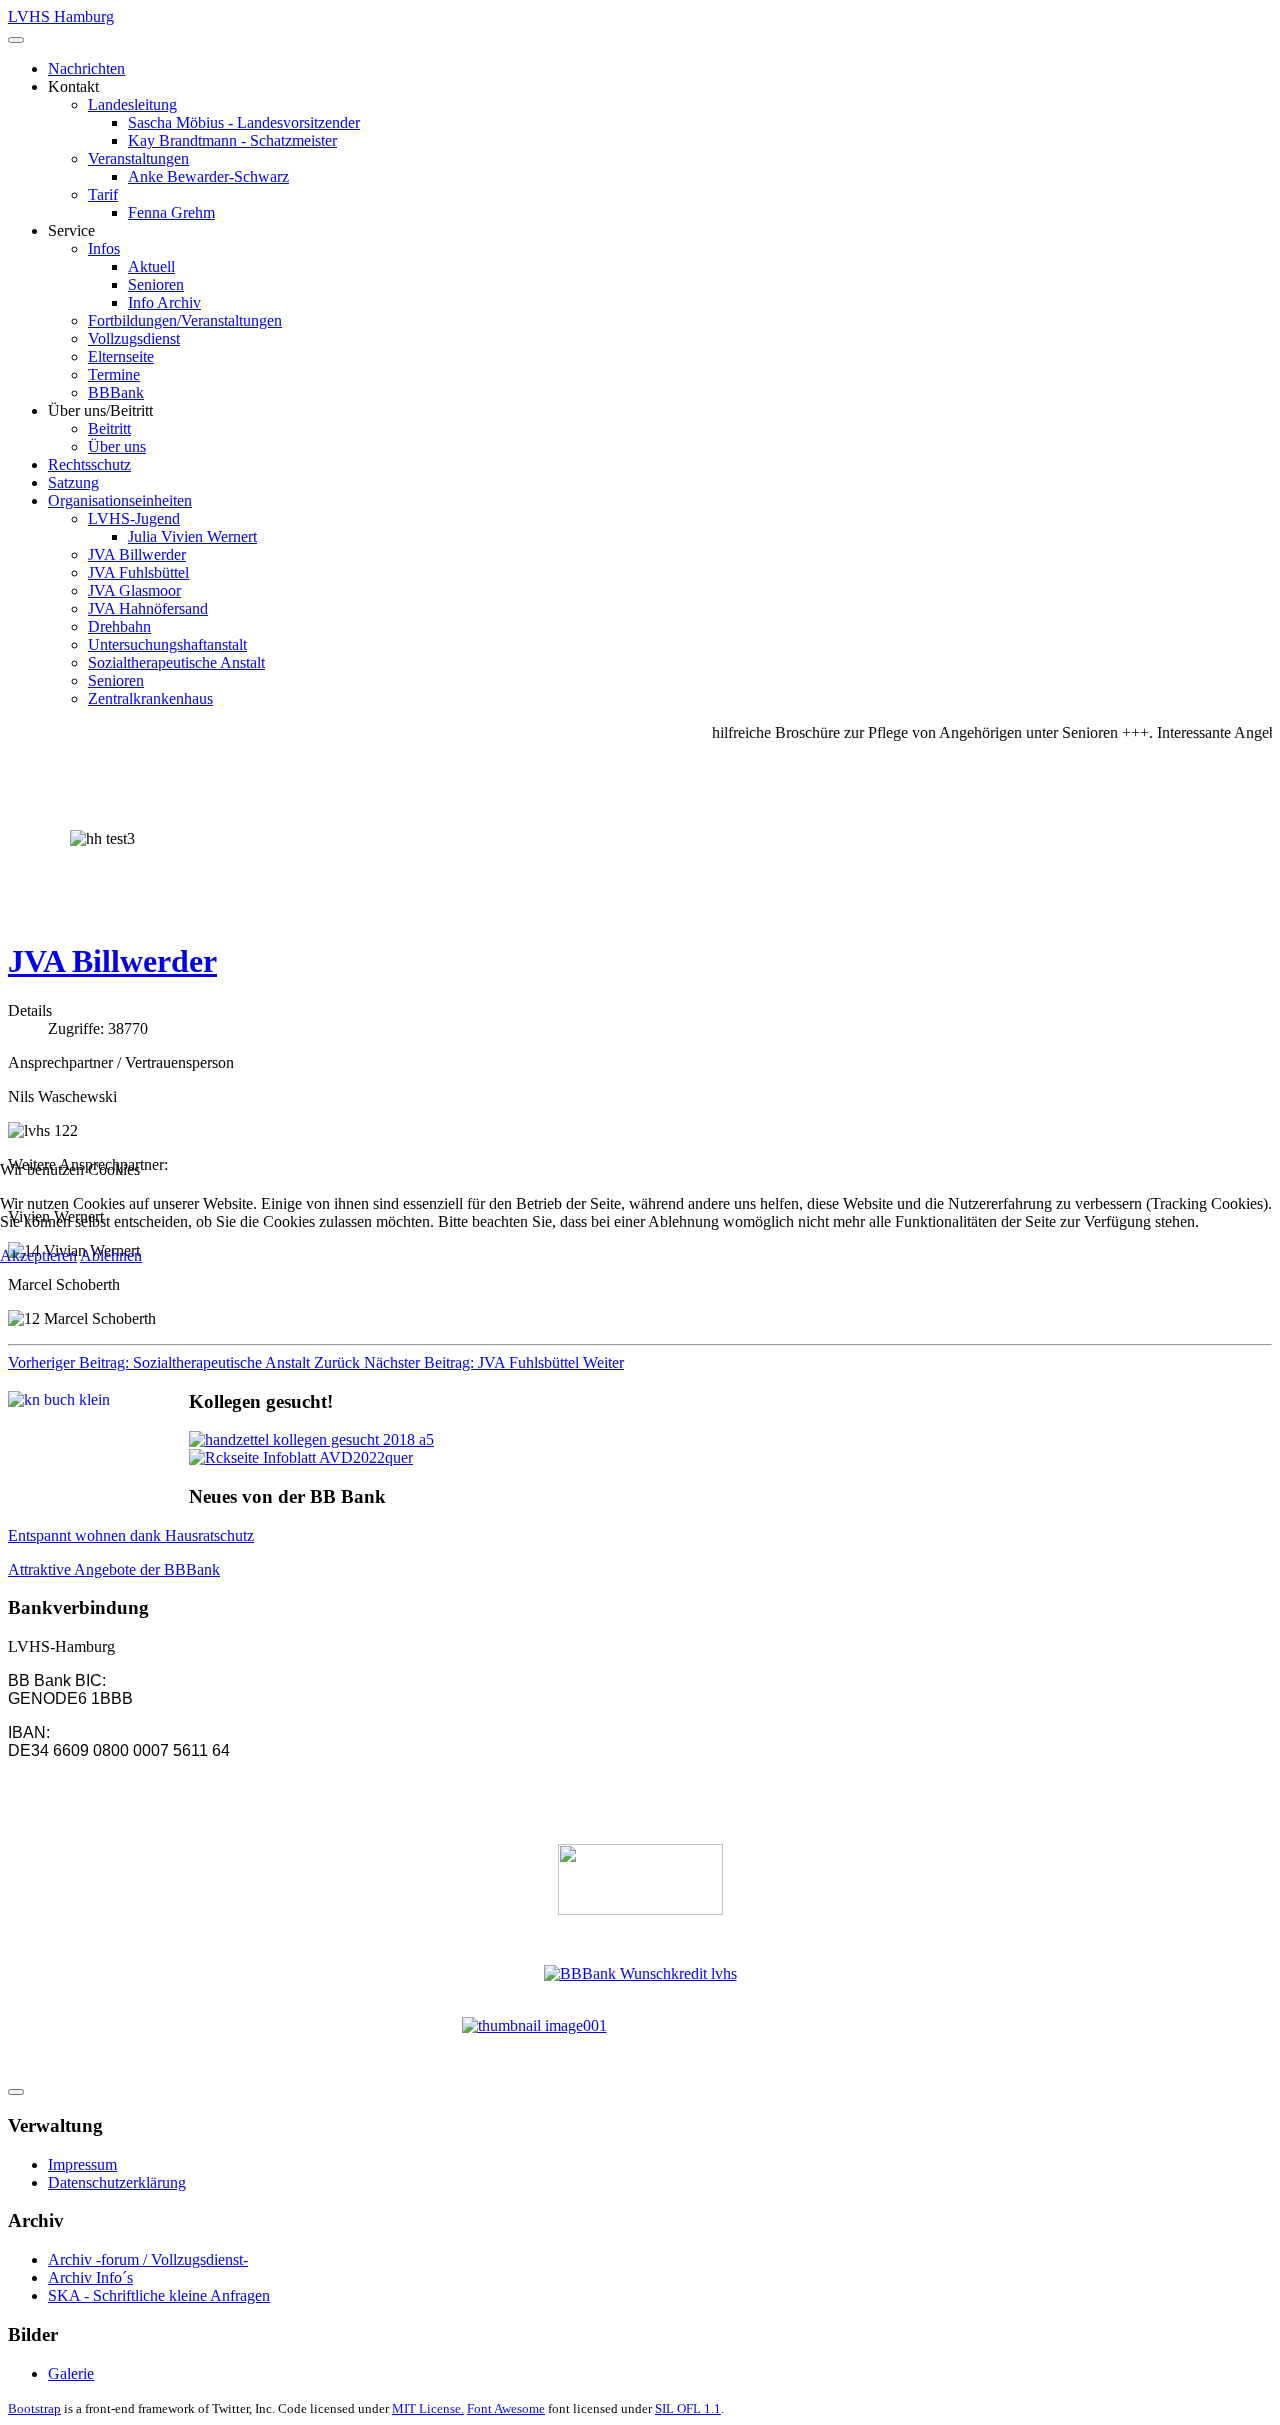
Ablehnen (111, 1255)
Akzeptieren (38, 1255)
